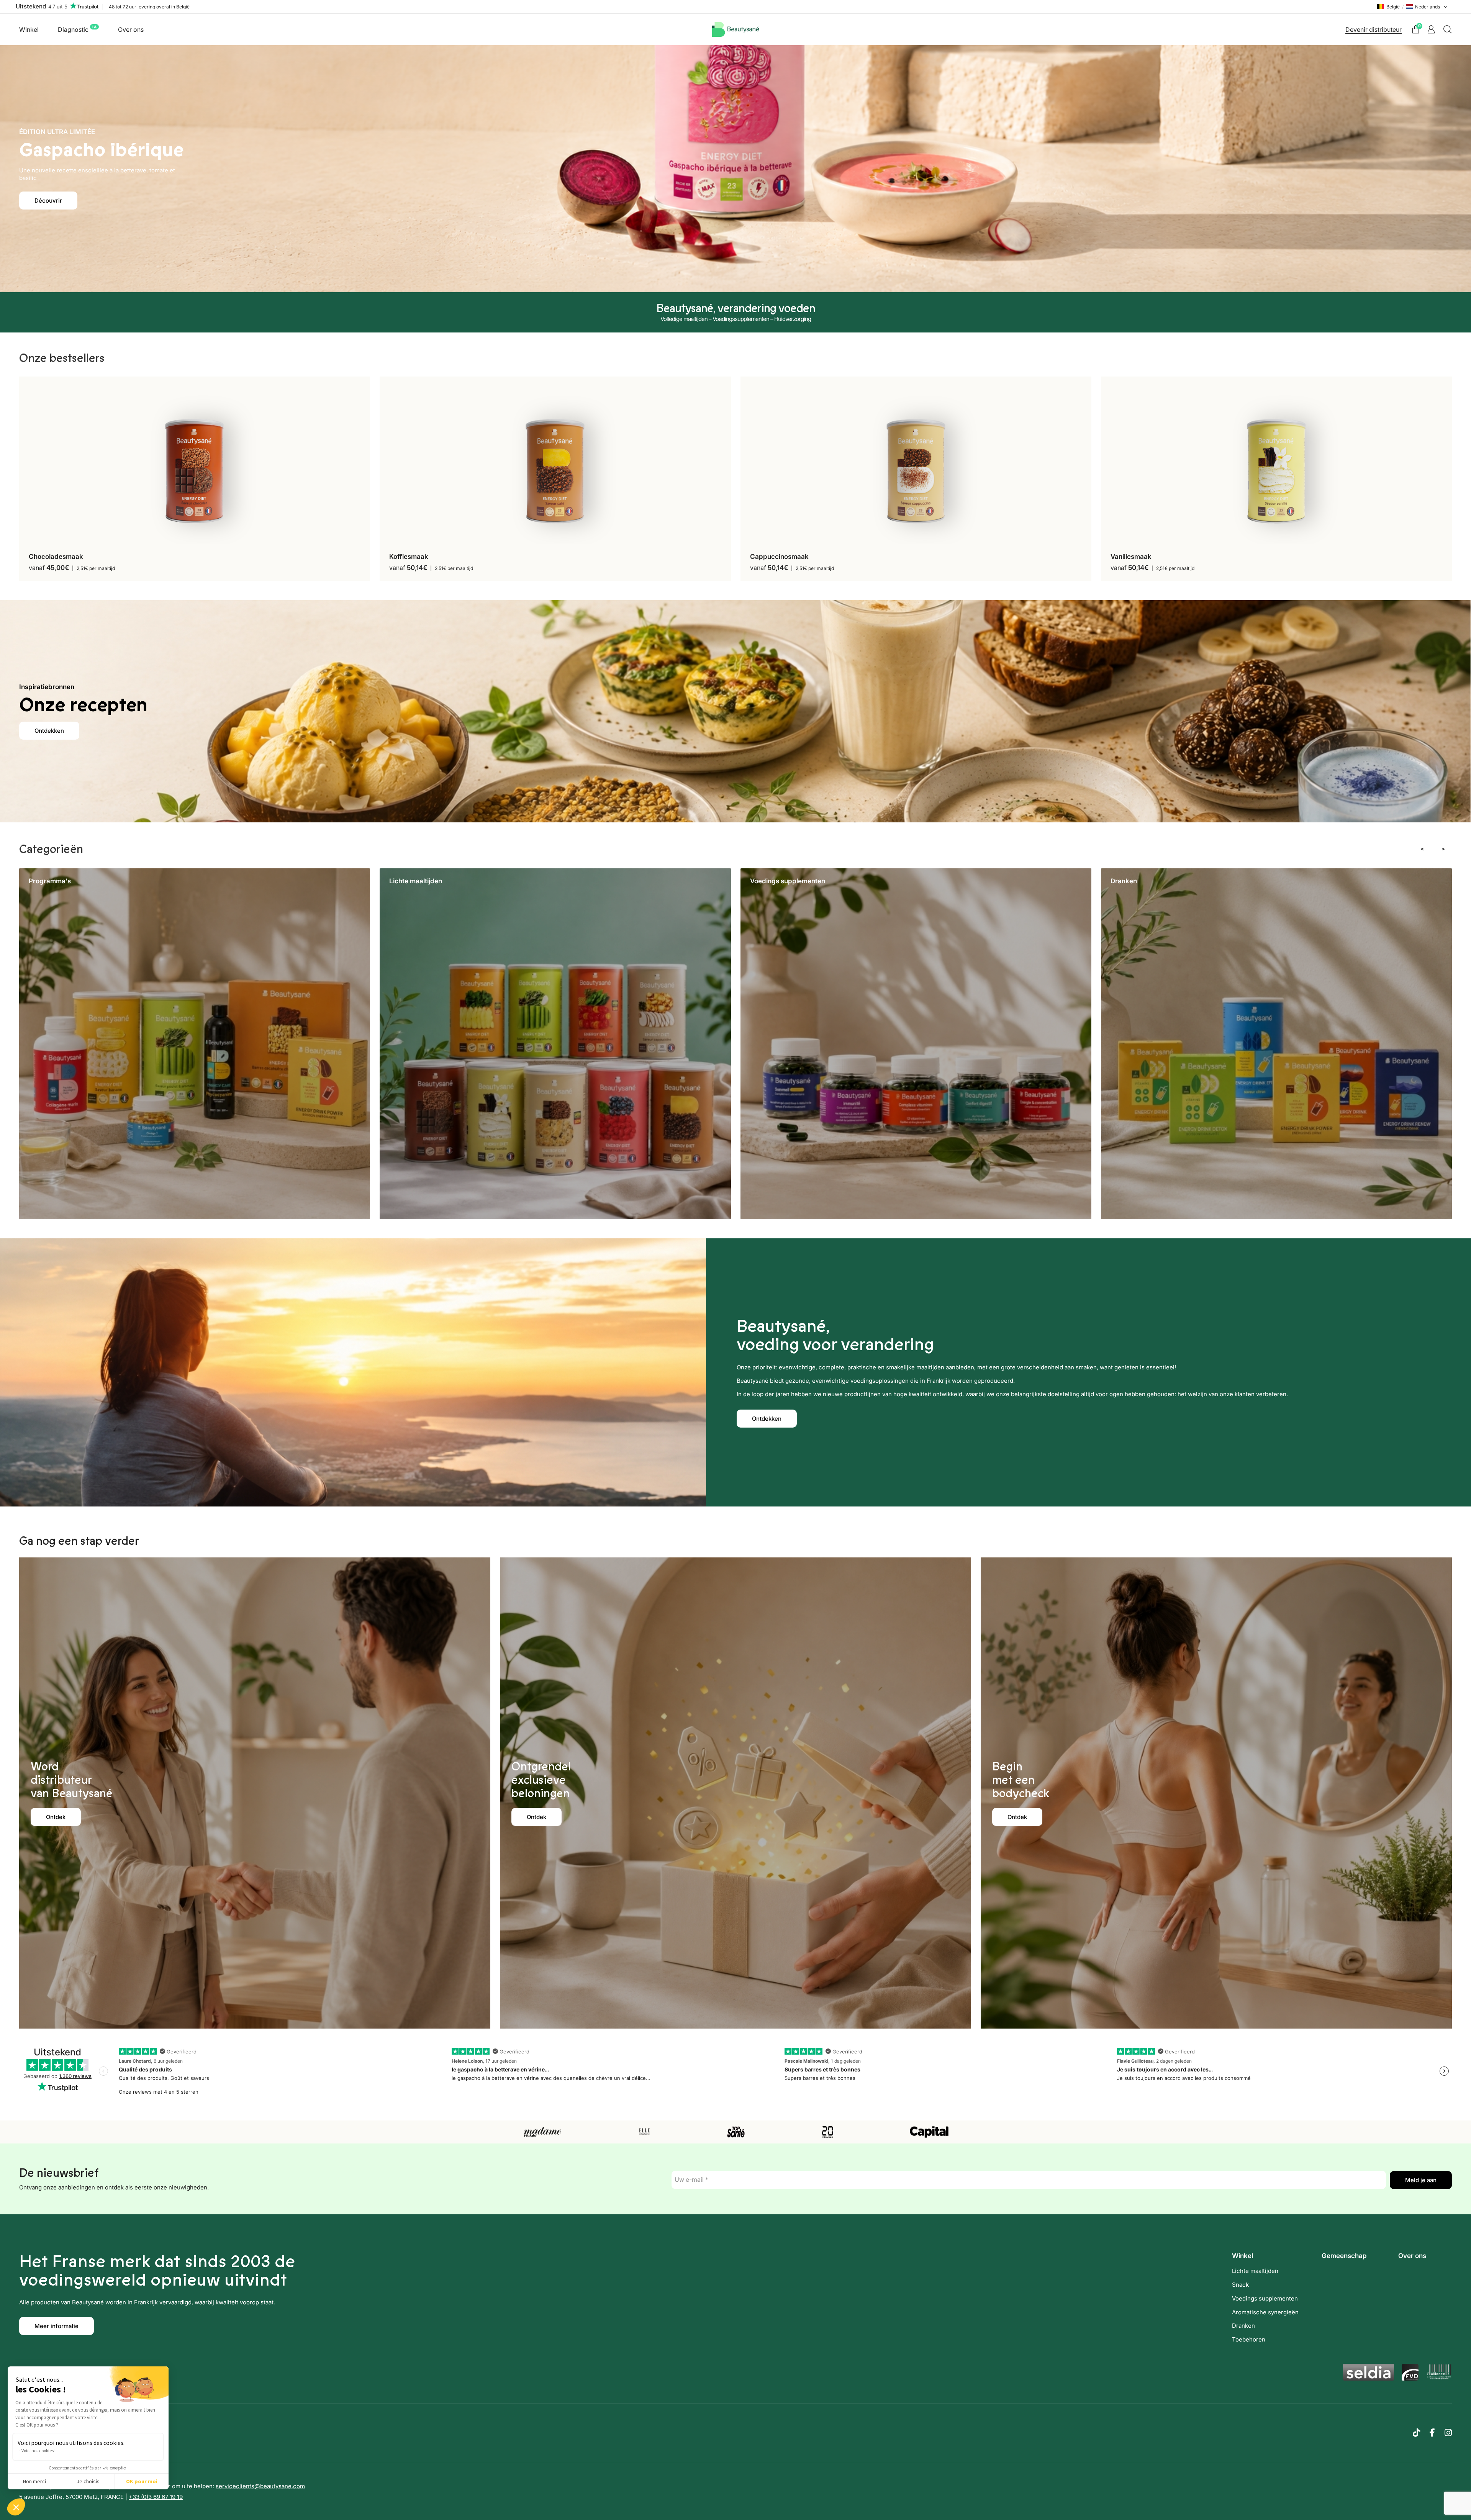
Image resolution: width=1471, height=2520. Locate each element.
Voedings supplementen (1265, 2298)
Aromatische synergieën (1265, 2312)
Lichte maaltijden (1255, 2271)
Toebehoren (1249, 2339)
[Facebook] (1432, 2433)
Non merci (34, 2481)
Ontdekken (49, 731)
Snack (1240, 2285)
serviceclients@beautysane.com (260, 2486)
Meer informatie (57, 2326)
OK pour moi (142, 2481)
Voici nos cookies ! (38, 2450)
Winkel (29, 29)
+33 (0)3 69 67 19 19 (156, 2497)
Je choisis (88, 2481)
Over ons (131, 29)
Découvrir (48, 201)
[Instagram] (1448, 2433)
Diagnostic (77, 29)
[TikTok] (1416, 2433)
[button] (16, 2507)
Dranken (1243, 2326)
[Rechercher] (1448, 29)
